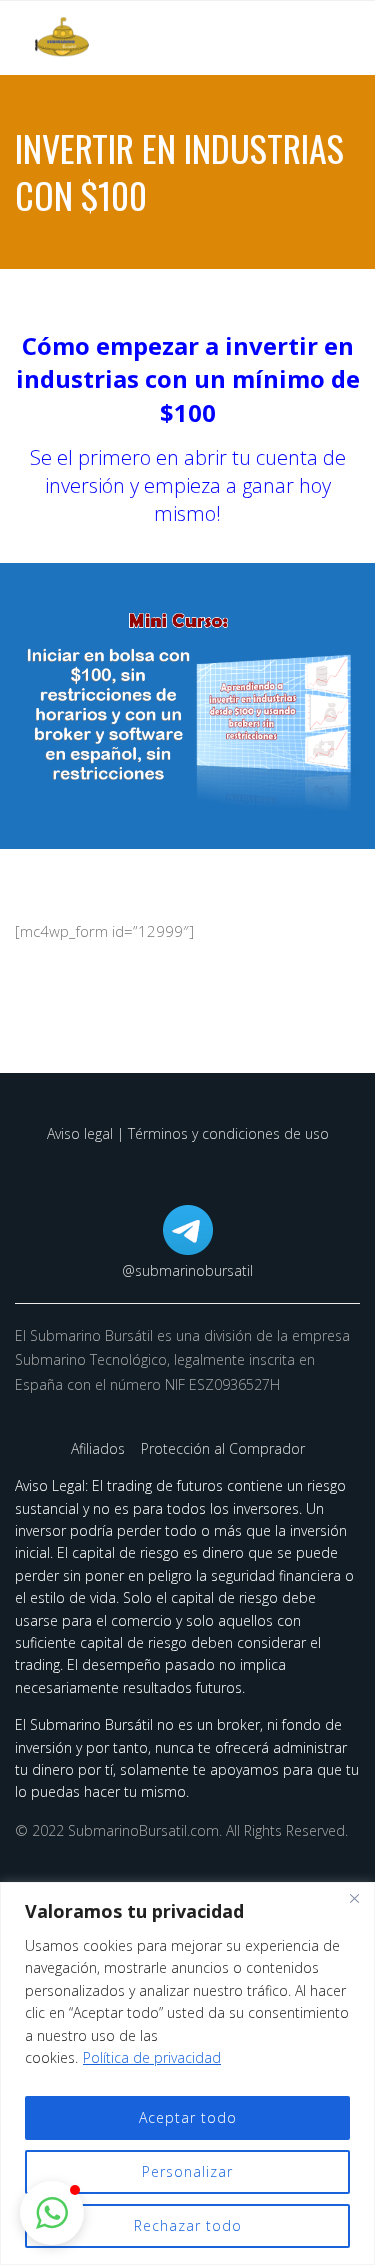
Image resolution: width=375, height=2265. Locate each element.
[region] (187, 2073)
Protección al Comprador (223, 1448)
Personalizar (187, 2171)
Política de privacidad (152, 2057)
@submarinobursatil (187, 1270)
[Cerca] (354, 1899)
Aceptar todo (188, 2117)
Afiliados (100, 1448)
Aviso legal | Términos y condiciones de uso (188, 1133)
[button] (52, 2213)
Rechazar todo (188, 2225)
